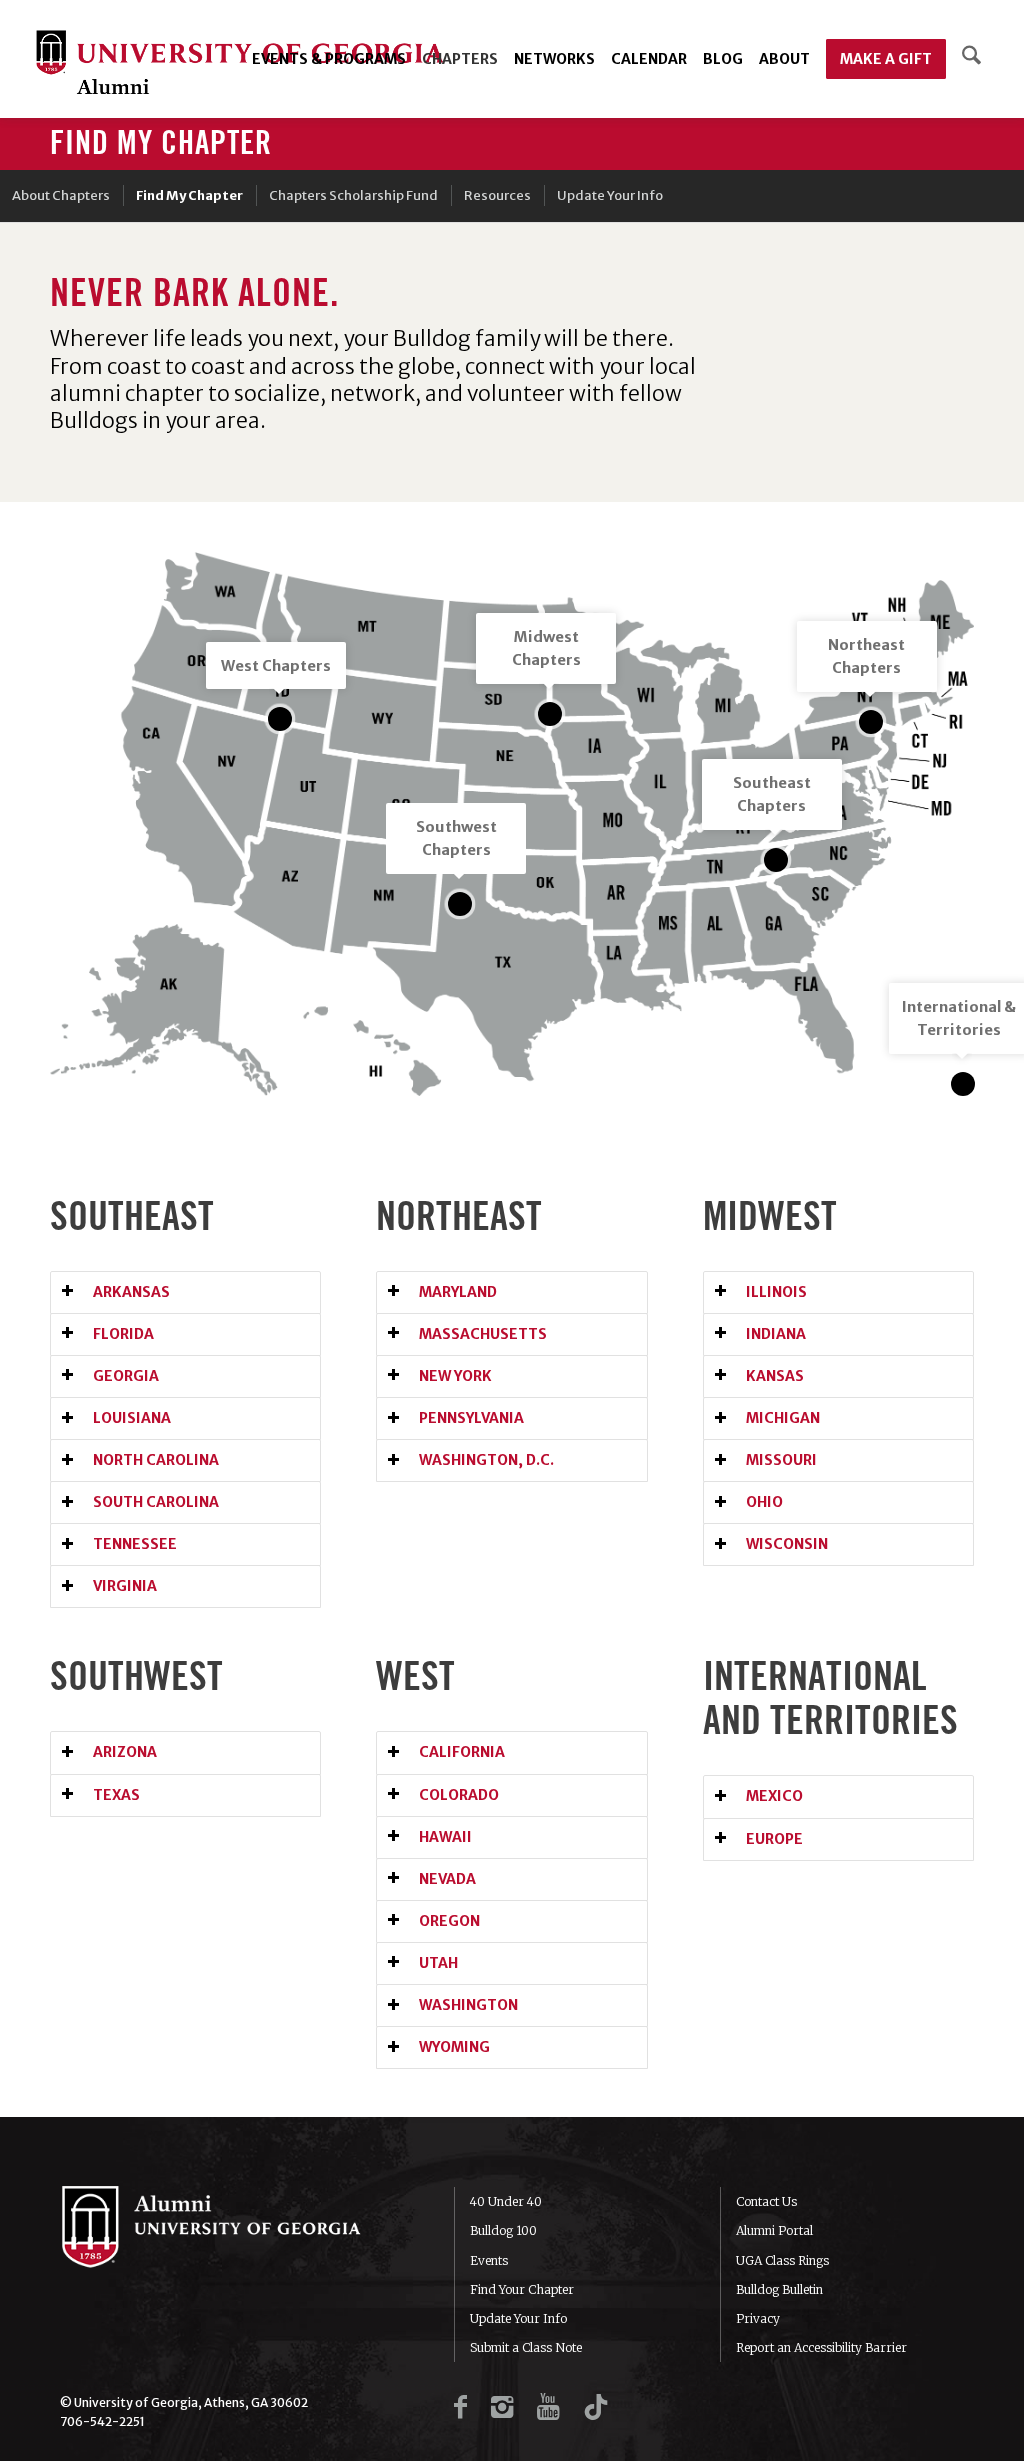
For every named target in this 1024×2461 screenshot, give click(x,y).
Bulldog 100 (503, 2230)
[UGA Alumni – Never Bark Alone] (240, 64)
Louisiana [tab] (132, 1418)
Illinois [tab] (776, 1292)
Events (489, 2260)
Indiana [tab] (776, 1334)
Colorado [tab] (459, 1795)
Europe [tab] (774, 1839)
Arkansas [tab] (131, 1292)
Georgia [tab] (126, 1376)
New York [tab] (455, 1376)
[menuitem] (329, 59)
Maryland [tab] (458, 1292)
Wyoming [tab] (454, 2047)
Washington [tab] (468, 2005)
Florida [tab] (123, 1334)
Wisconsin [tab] (787, 1544)
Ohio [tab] (764, 1502)
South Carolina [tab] (156, 1502)
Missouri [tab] (781, 1460)
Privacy (758, 2318)
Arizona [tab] (125, 1752)
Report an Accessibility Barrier (821, 2347)
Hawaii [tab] (445, 1837)
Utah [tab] (438, 1963)
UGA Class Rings (782, 2260)
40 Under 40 (506, 2201)
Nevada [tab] (447, 1879)
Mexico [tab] (774, 1796)
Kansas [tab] (775, 1376)
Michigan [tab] (783, 1418)
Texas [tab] (116, 1795)
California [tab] (462, 1752)
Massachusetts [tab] (483, 1334)
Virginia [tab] (125, 1586)
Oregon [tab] (449, 1921)
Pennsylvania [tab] (471, 1418)
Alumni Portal (774, 2230)
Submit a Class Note (526, 2347)
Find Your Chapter (522, 2289)
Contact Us (766, 2201)
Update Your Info (518, 2318)
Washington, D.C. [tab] (486, 1460)
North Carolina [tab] (156, 1460)
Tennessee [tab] (135, 1544)
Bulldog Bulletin (779, 2289)
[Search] (971, 59)
